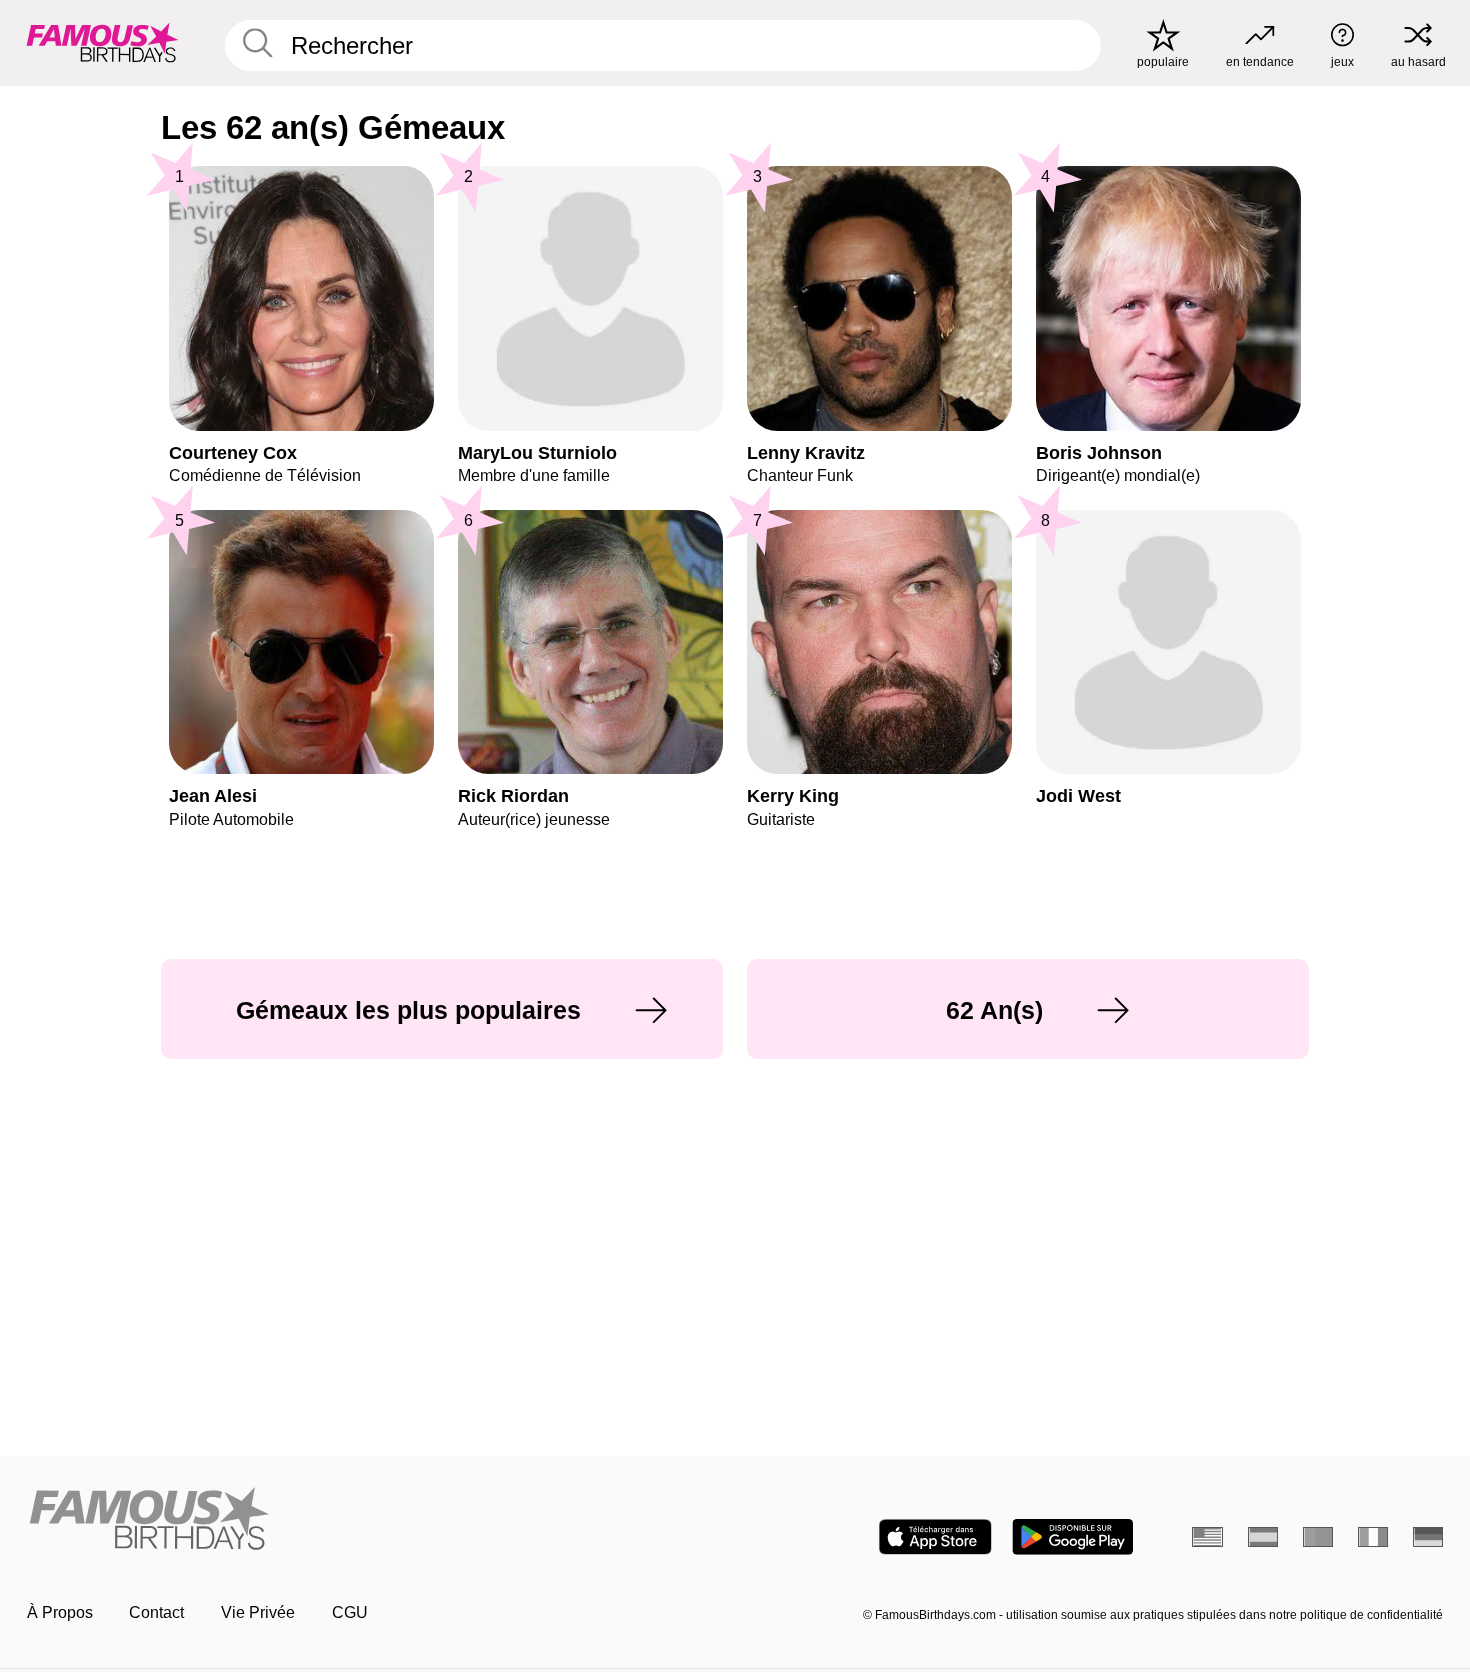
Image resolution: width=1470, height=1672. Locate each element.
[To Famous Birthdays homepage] (102, 42)
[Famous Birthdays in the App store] (935, 1537)
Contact (156, 1612)
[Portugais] (1318, 1537)
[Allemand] (1428, 1537)
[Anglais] (1207, 1537)
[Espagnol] (1263, 1537)
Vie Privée (258, 1612)
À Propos (60, 1612)
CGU (350, 1612)
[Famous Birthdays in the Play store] (1072, 1537)
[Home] (375, 1520)
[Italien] (1373, 1537)
